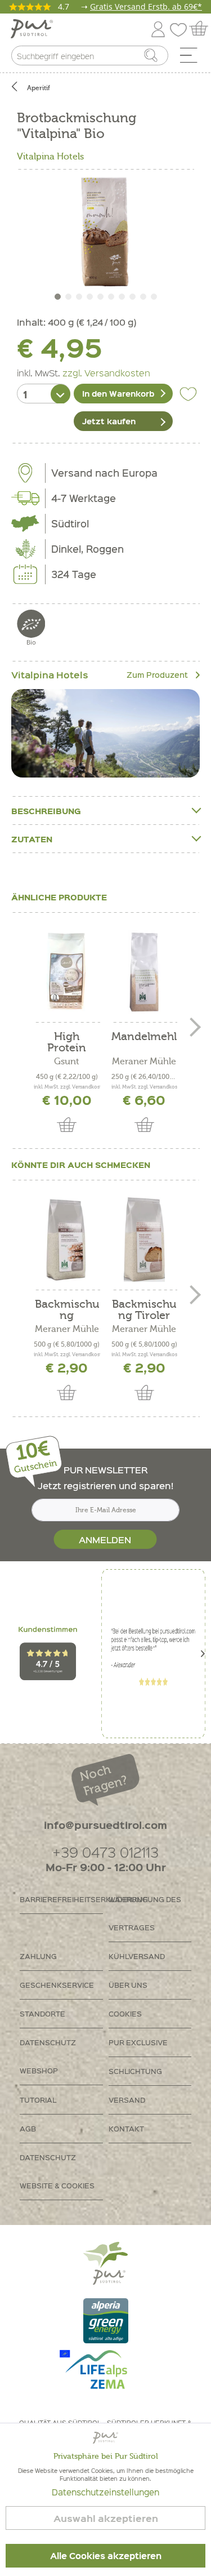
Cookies (125, 2013)
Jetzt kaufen (109, 421)
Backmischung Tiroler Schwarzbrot (144, 1310)
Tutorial (38, 2100)
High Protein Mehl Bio (67, 1042)
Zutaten (32, 839)
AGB (28, 2128)
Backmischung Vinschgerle (67, 1310)
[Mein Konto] (158, 27)
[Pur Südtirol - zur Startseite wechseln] (32, 29)
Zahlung (38, 1956)
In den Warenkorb (118, 393)
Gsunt (67, 1062)
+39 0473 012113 (105, 1852)
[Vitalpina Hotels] (105, 733)
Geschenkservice (57, 1985)
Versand (127, 2100)
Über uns (128, 1985)
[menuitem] (192, 58)
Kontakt (126, 2128)
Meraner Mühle (144, 1062)
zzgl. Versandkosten (106, 372)
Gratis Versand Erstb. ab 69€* (146, 6)
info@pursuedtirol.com (105, 1825)
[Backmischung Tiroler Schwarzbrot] (145, 1240)
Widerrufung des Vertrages (145, 1913)
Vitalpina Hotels (50, 157)
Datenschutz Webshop (48, 2056)
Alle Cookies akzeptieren (106, 2556)
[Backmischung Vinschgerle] (67, 1240)
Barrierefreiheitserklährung (61, 1899)
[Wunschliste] (181, 27)
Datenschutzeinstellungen (105, 2492)
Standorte (42, 2013)
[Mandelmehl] (145, 972)
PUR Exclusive (138, 2042)
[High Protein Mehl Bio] (67, 972)
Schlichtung (135, 2071)
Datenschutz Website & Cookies (57, 2171)
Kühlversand (137, 1956)
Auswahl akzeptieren (106, 2518)
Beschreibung (46, 811)
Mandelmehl (144, 1037)
